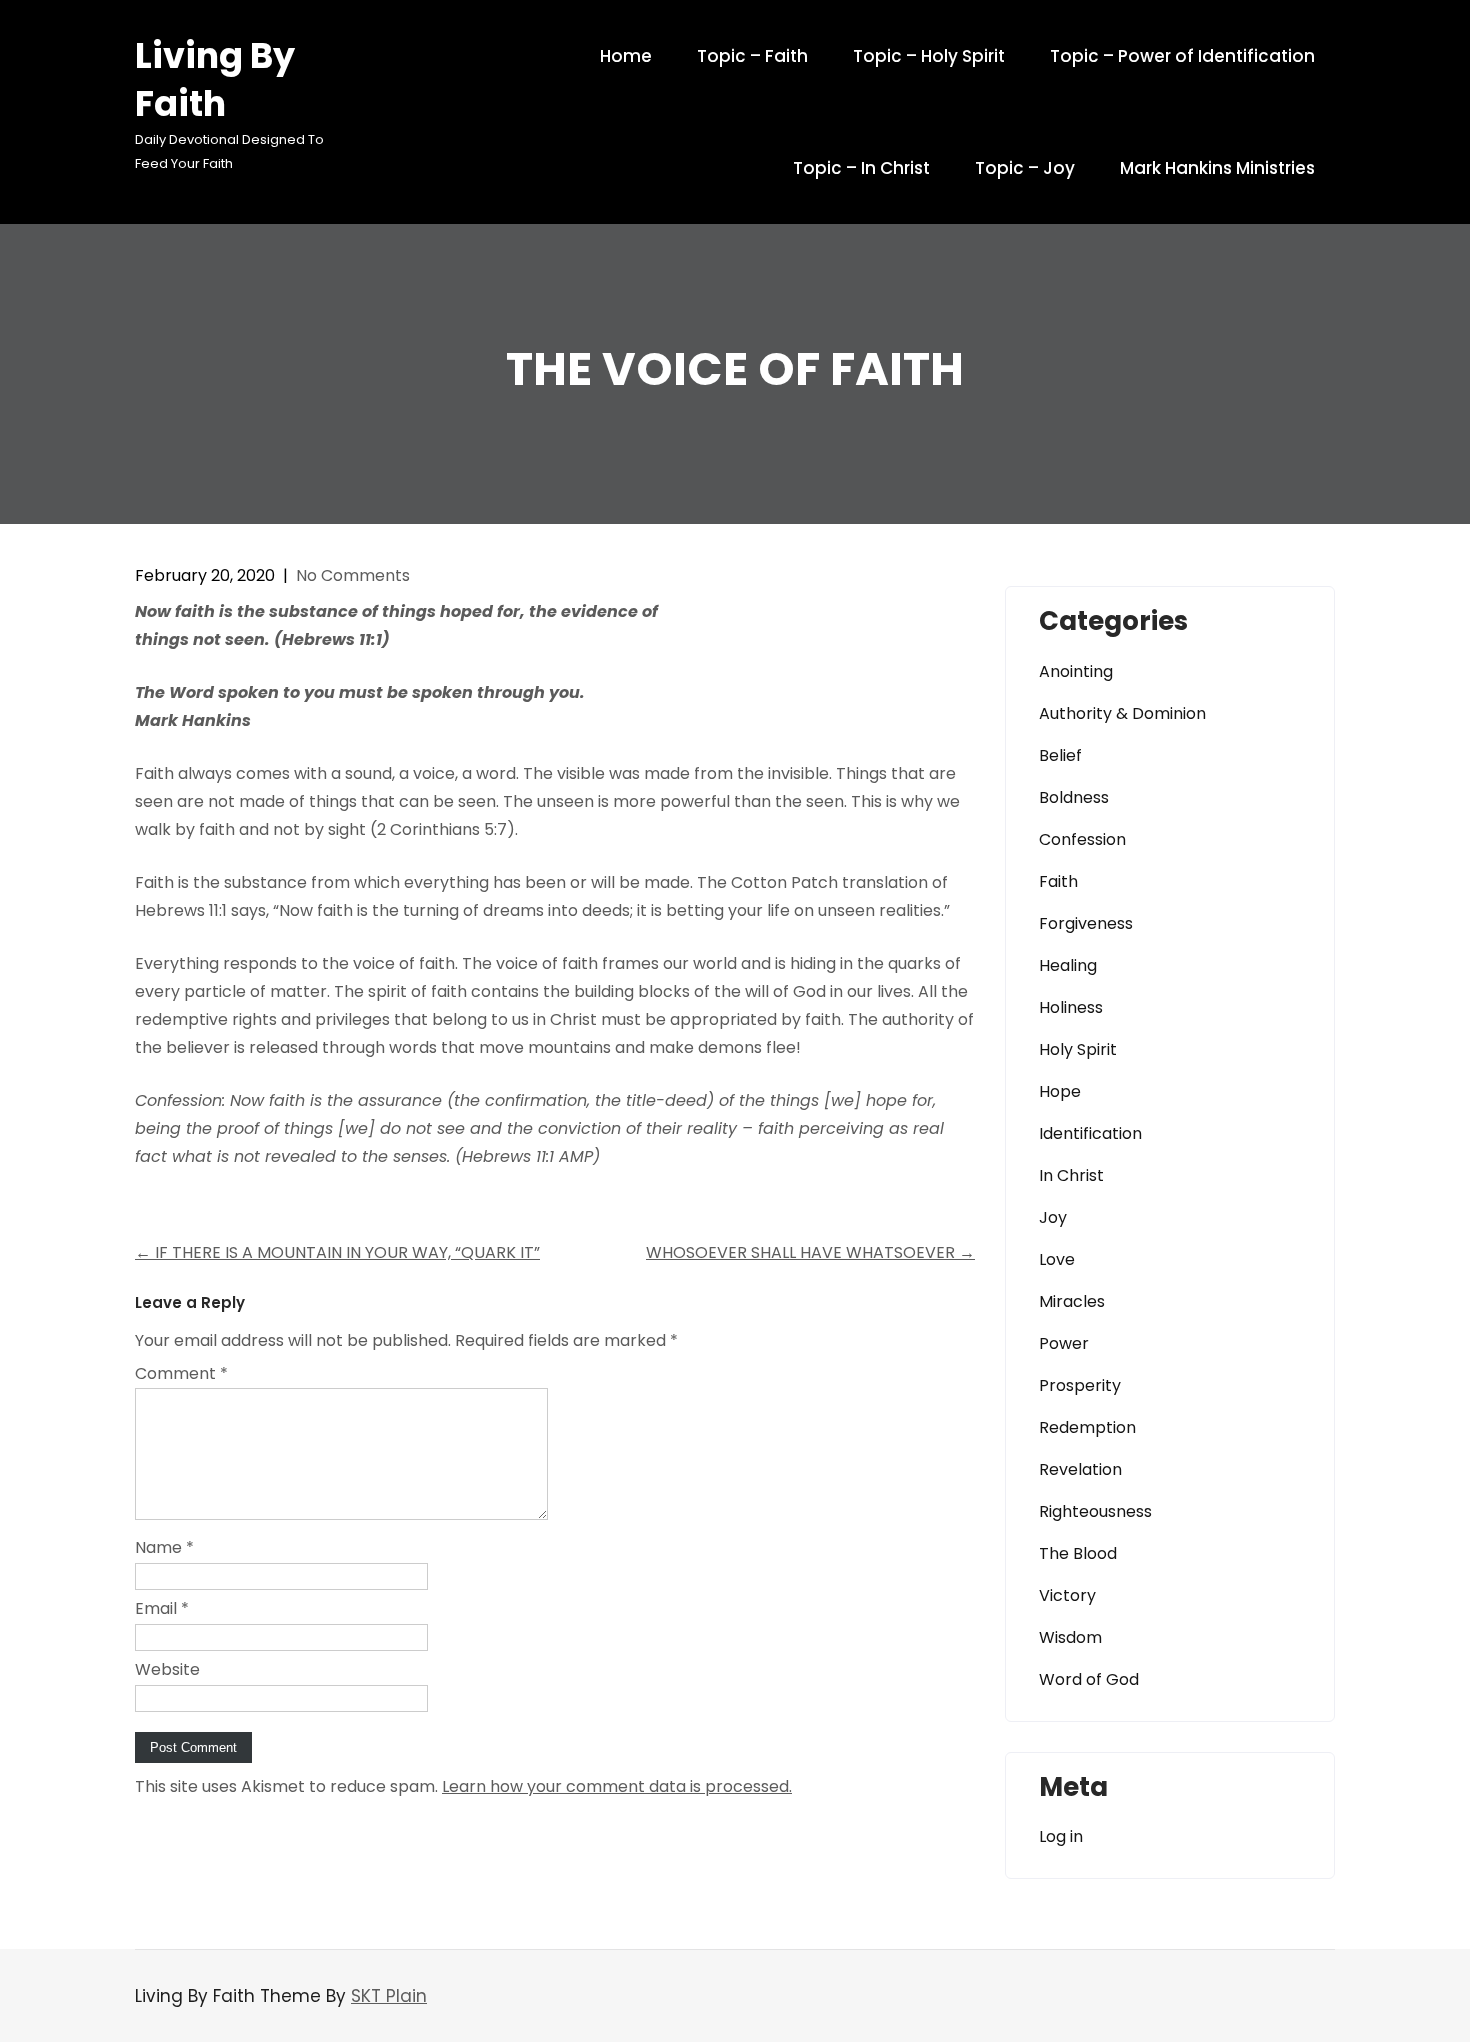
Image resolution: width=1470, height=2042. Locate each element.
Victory (1067, 1595)
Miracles (1072, 1301)
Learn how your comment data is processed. (617, 1786)
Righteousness (1095, 1511)
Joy (1053, 1217)
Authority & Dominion (1122, 713)
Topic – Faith (752, 56)
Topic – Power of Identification (1182, 56)
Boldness (1074, 797)
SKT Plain (389, 1996)
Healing (1068, 965)
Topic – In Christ (861, 168)
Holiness (1071, 1007)
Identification (1090, 1133)
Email (162, 1608)
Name (164, 1547)
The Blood (1078, 1553)
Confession (1082, 839)
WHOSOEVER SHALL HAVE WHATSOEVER (810, 1252)
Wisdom (1070, 1637)
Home (626, 56)
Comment (181, 1373)
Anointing (1076, 671)
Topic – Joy (1025, 168)
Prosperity (1080, 1385)
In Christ (1071, 1175)
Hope (1060, 1091)
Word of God (1089, 1679)
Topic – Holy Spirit (929, 56)
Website (167, 1669)
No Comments (353, 575)
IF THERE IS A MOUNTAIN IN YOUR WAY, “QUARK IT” (337, 1252)
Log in (1061, 1836)
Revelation (1080, 1469)
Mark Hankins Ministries (1217, 168)
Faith (1058, 881)
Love (1057, 1259)
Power (1064, 1343)
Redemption (1087, 1427)
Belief (1060, 755)
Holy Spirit (1078, 1049)
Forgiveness (1086, 923)
